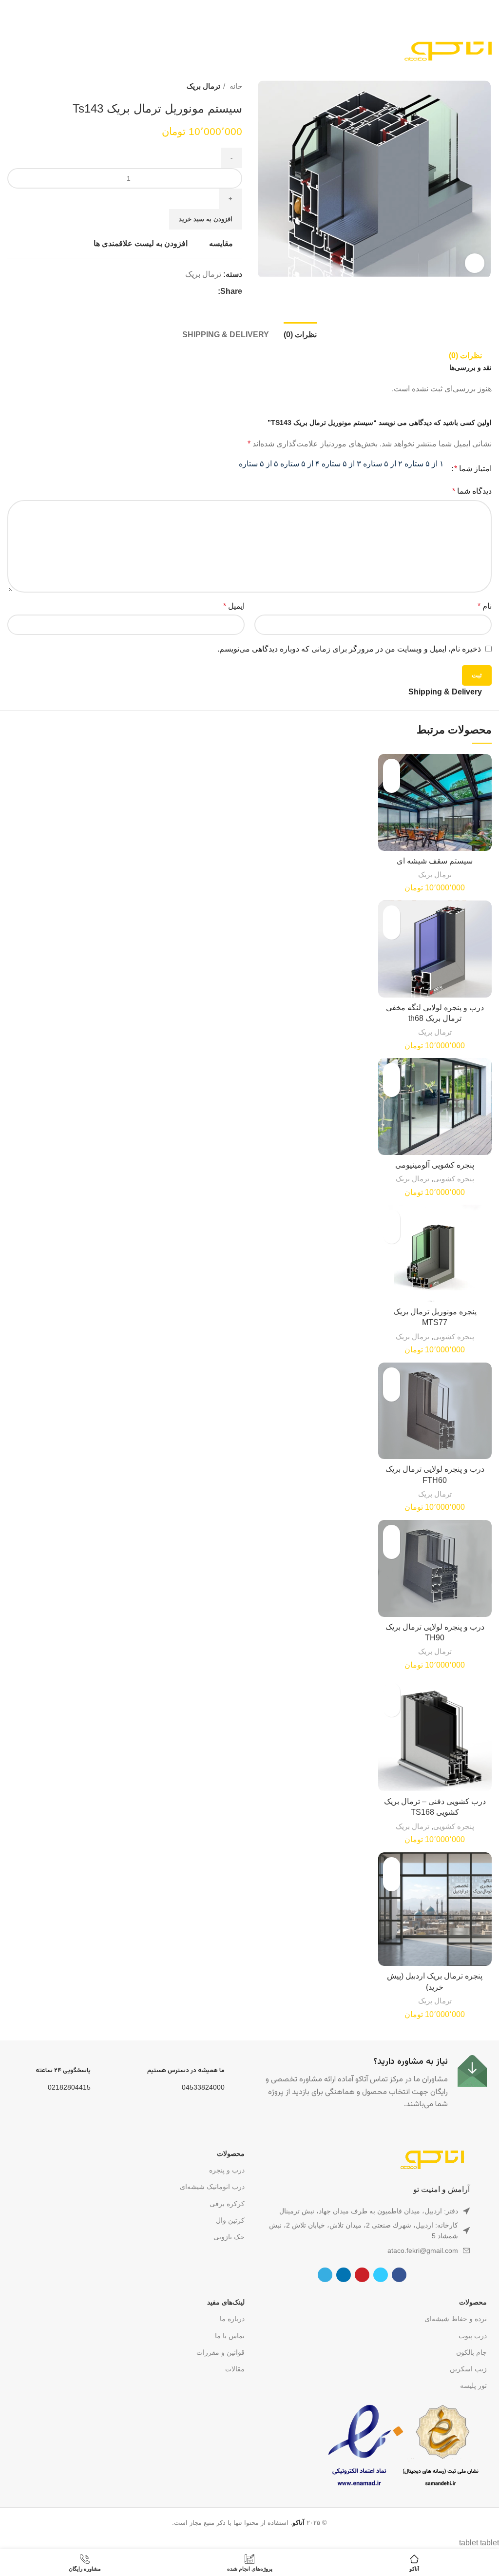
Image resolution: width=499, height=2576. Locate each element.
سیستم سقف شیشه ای (435, 861)
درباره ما (232, 2319)
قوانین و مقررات (221, 2352)
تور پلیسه (473, 2385)
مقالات (235, 2369)
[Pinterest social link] (187, 291)
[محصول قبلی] (32, 86)
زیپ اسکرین (468, 2369)
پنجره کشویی (454, 1179)
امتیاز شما (473, 469)
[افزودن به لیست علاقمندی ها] (392, 767)
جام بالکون (471, 2352)
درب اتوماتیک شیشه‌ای (212, 2187)
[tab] (300, 333)
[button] (392, 784)
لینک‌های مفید (226, 2302)
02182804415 (69, 2087)
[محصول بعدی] (12, 86)
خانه (235, 86)
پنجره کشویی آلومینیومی (435, 1165)
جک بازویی (229, 2237)
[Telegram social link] (165, 291)
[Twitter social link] (199, 291)
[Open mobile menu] (11, 51)
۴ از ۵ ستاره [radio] (300, 464)
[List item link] (362, 2250)
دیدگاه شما (472, 491)
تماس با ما (230, 2336)
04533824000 (203, 2087)
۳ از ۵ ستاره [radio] (341, 464)
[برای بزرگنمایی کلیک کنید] (475, 263)
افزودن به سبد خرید (206, 219)
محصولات (231, 2153)
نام (485, 606)
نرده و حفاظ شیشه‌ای (456, 2319)
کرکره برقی (227, 2204)
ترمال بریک (203, 86)
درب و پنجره (227, 2170)
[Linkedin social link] (176, 291)
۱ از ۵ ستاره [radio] (424, 464)
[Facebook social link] (210, 291)
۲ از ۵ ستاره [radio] (383, 464)
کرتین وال (230, 2220)
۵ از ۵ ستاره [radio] (259, 464)
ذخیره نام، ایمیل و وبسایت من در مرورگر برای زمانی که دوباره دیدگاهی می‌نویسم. (349, 649)
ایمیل (234, 606)
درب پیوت (473, 2336)
